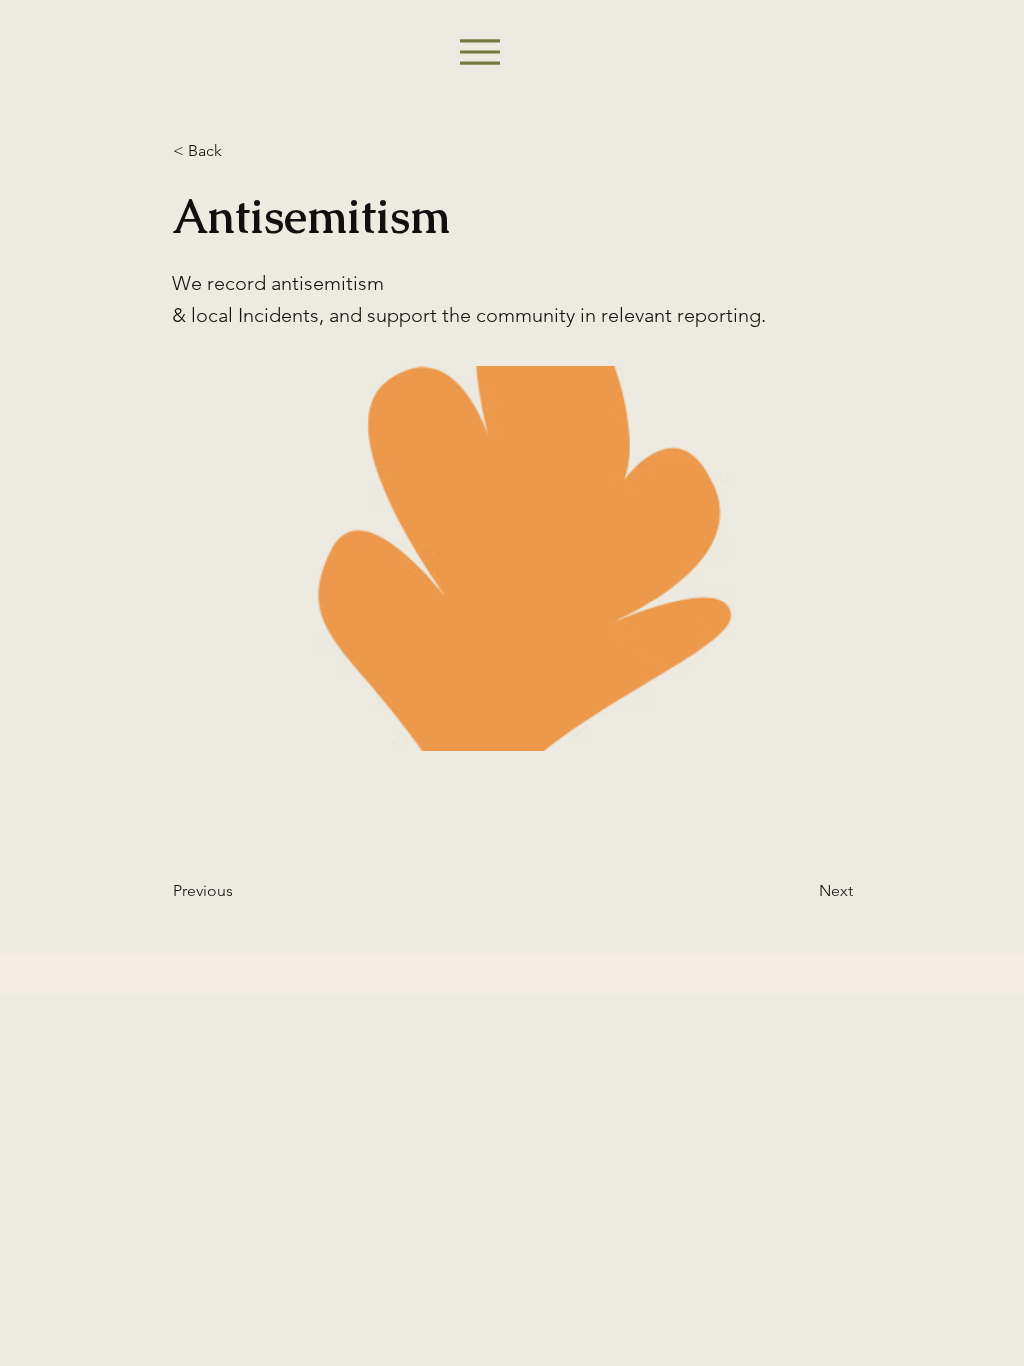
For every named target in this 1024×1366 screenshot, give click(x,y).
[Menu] (480, 51)
